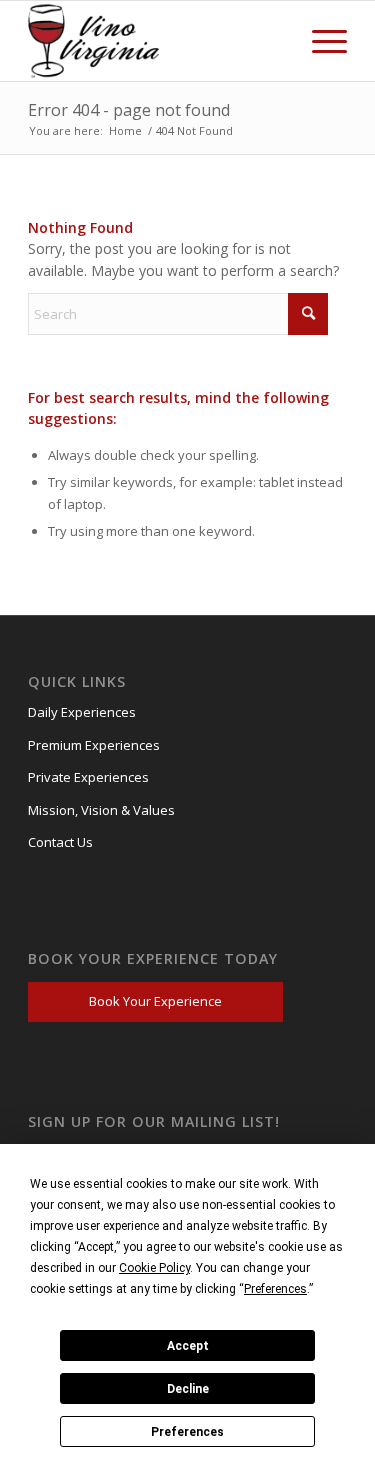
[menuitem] (319, 41)
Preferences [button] (275, 1289)
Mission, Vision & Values (101, 810)
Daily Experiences (82, 712)
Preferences (187, 1432)
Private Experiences (88, 777)
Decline (188, 1389)
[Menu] (319, 41)
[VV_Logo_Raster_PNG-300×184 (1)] (98, 41)
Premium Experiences (94, 745)
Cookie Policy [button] (154, 1268)
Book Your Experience (155, 1001)
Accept (188, 1346)
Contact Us (60, 842)
